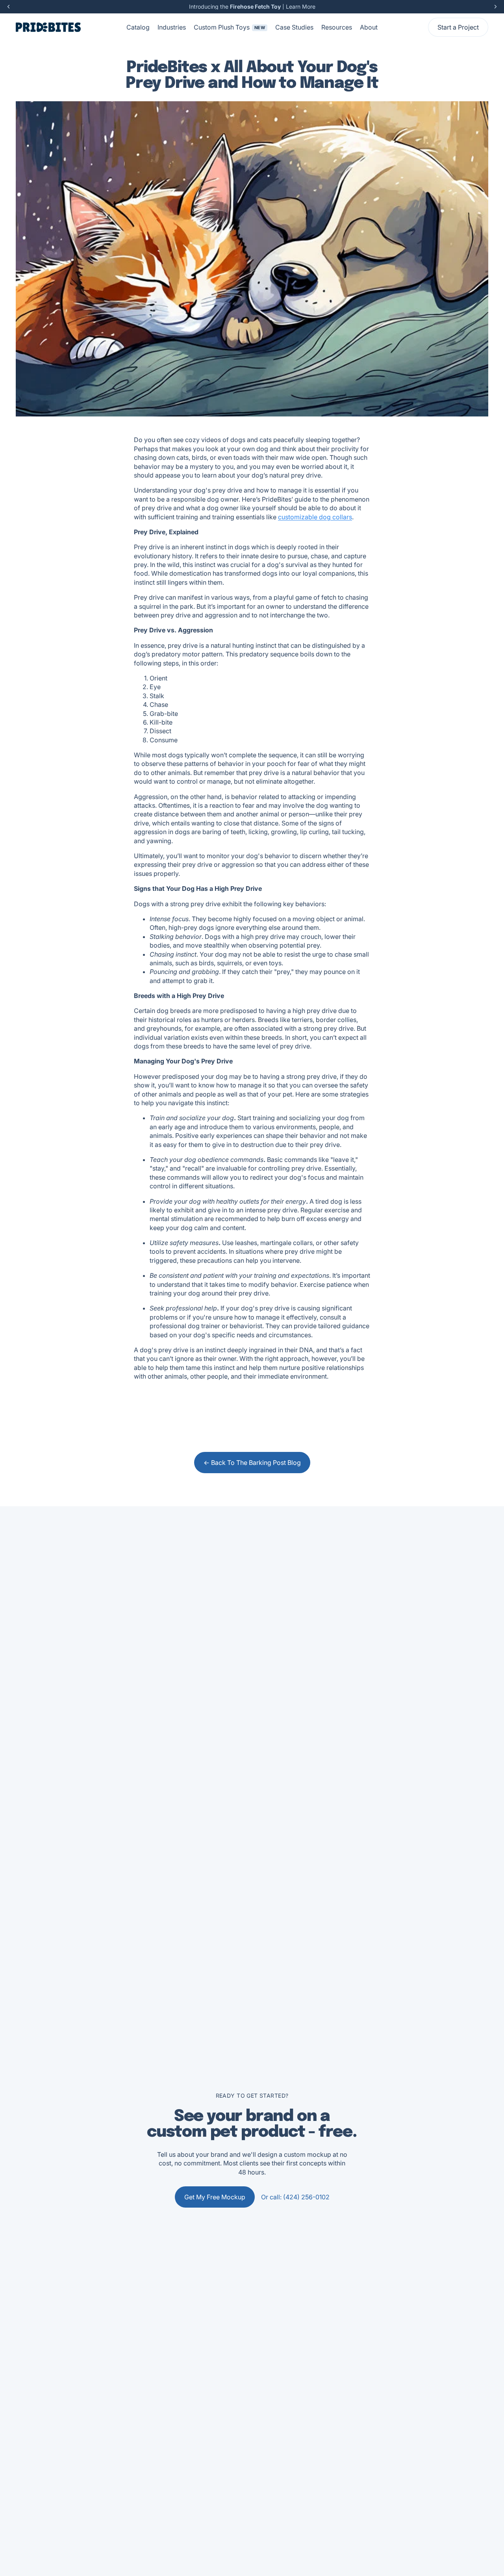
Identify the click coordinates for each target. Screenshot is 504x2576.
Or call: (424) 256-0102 (295, 2197)
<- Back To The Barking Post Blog (252, 1463)
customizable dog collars (315, 517)
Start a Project (458, 27)
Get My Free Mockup (215, 2197)
